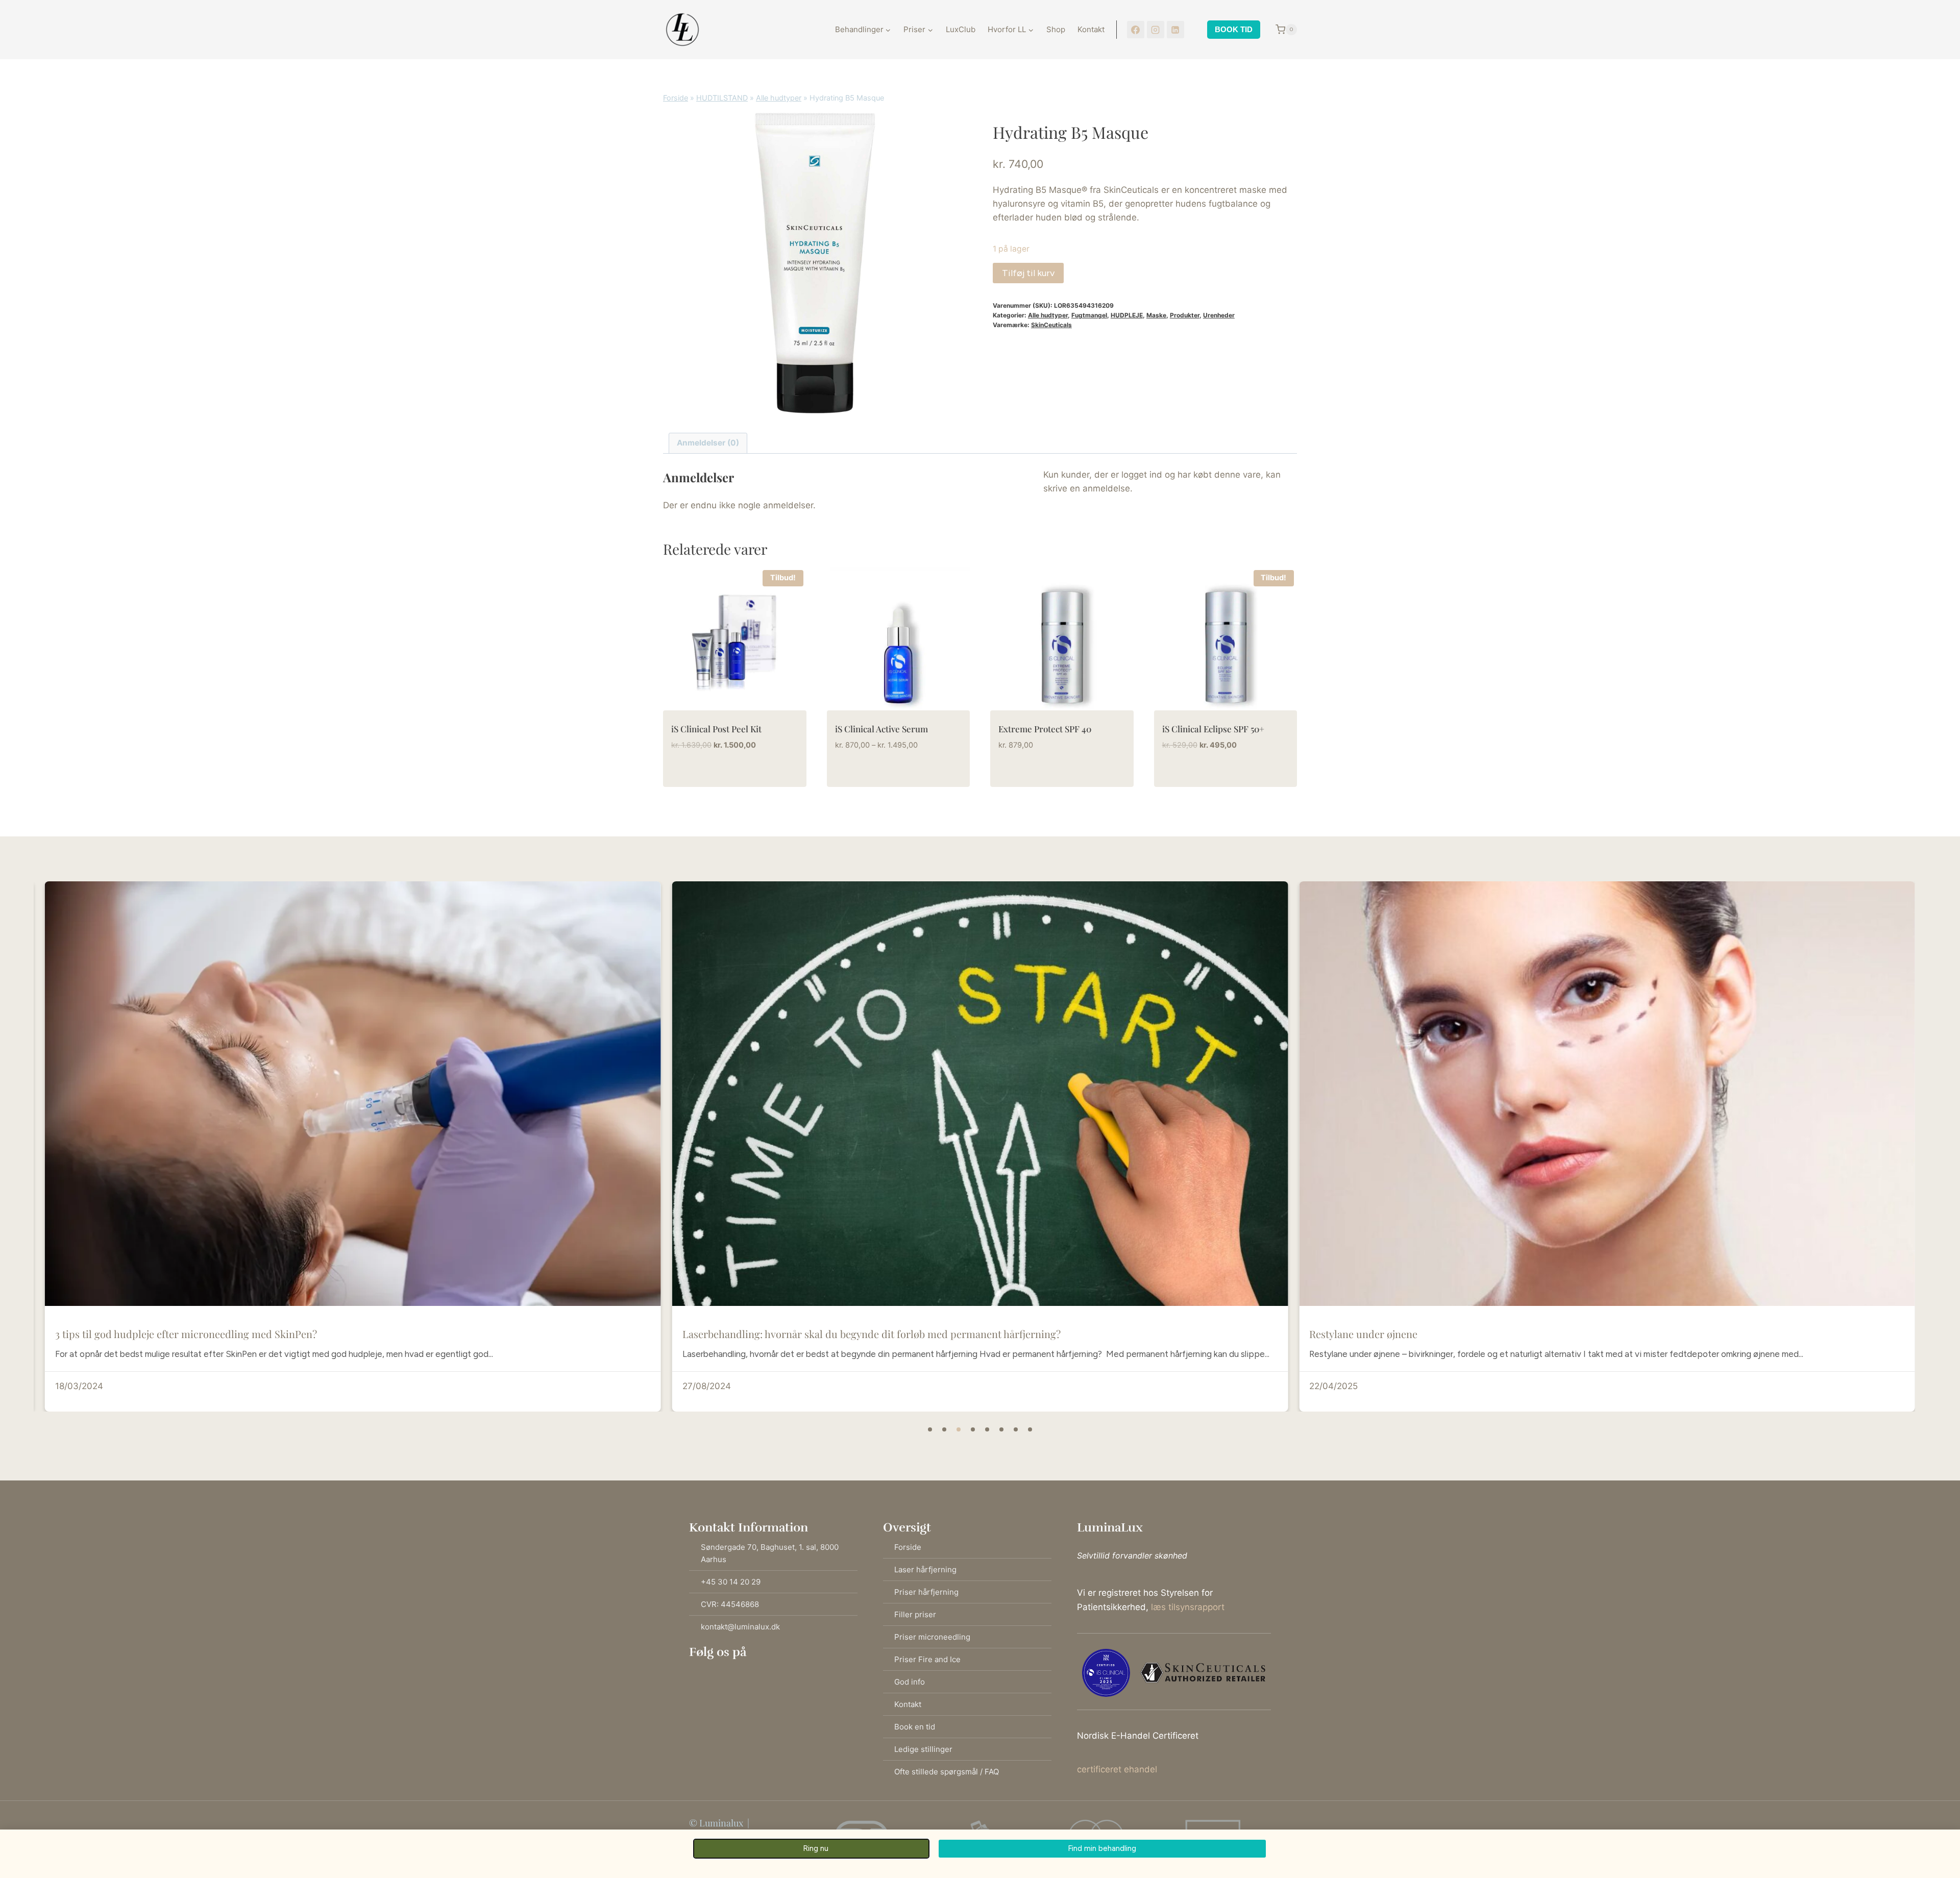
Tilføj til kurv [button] (704, 777)
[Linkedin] (752, 1669)
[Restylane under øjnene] (980, 1094)
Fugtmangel (1089, 315)
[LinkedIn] (1175, 30)
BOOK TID (1234, 29)
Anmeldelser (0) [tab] (708, 443)
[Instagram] (1156, 30)
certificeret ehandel (1117, 1769)
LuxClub (961, 29)
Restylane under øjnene (737, 1334)
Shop (1056, 29)
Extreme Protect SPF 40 (1045, 729)
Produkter (1185, 315)
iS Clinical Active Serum (881, 729)
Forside (676, 98)
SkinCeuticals (1051, 325)
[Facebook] (1136, 30)
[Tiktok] (732, 1669)
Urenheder (1219, 315)
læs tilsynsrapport (1188, 1607)
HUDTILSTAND (722, 98)
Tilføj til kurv (1028, 273)
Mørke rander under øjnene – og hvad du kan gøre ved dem (1445, 1334)
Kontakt (1091, 29)
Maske (1156, 315)
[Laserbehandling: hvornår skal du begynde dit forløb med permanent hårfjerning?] (353, 1094)
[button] (930, 1429)
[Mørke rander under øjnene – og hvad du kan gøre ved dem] (1607, 1094)
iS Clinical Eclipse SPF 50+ (1213, 729)
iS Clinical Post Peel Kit (716, 729)
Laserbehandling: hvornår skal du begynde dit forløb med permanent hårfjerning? (244, 1334)
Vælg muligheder (874, 777)
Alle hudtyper (779, 98)
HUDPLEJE (1127, 315)
